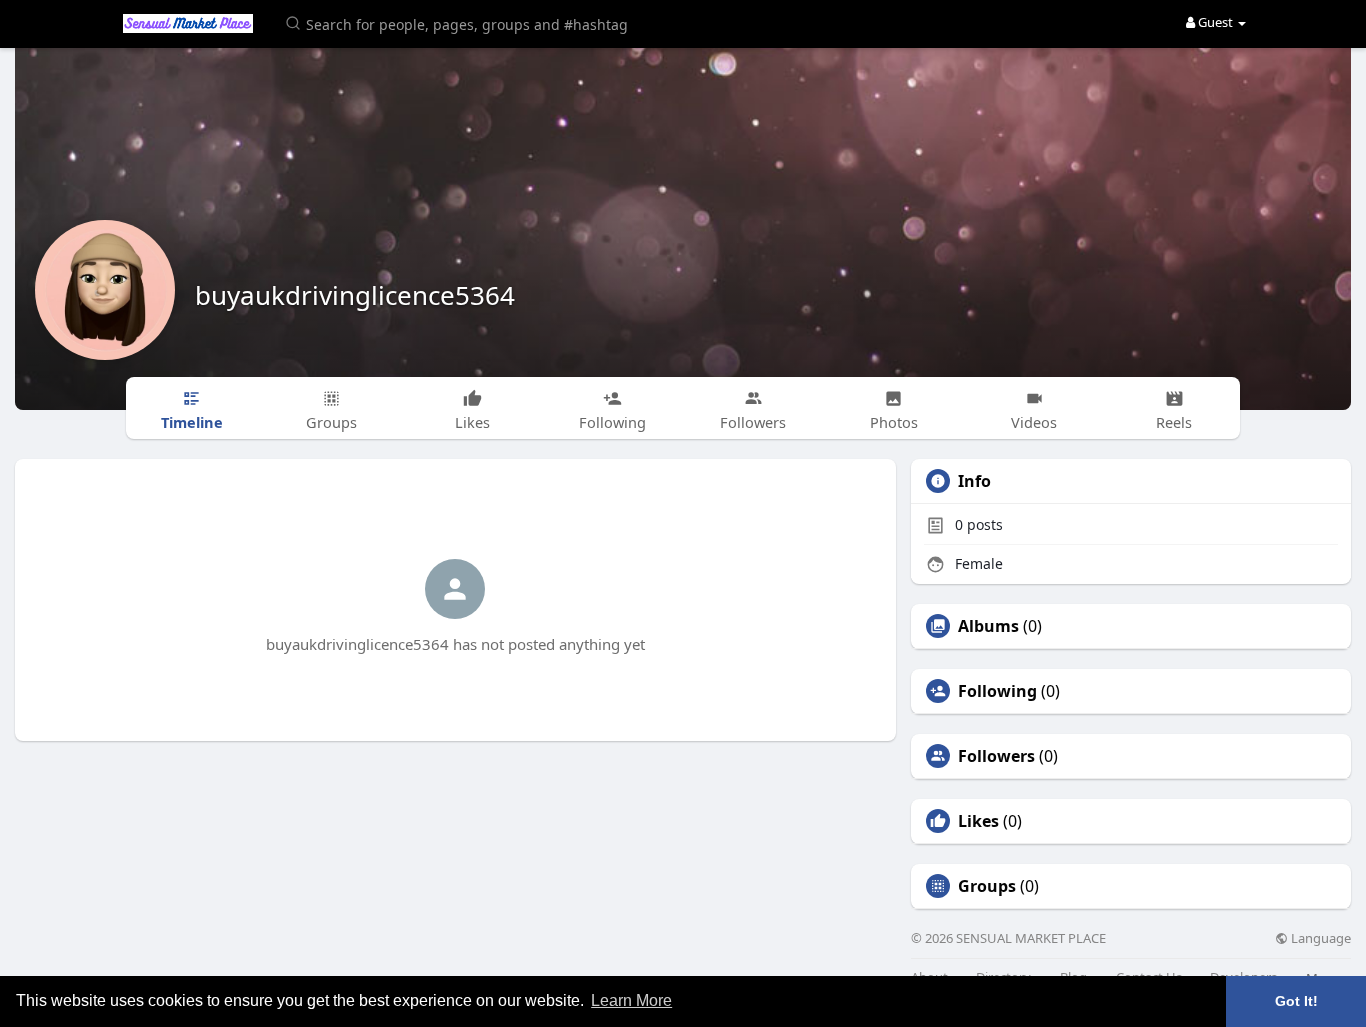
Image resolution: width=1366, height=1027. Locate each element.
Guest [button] (1215, 22)
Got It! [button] (1296, 1001)
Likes (978, 821)
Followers (996, 756)
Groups (987, 886)
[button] (460, 22)
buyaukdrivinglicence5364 (355, 295)
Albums (988, 626)
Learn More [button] (631, 1000)
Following (997, 691)
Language (1319, 938)
